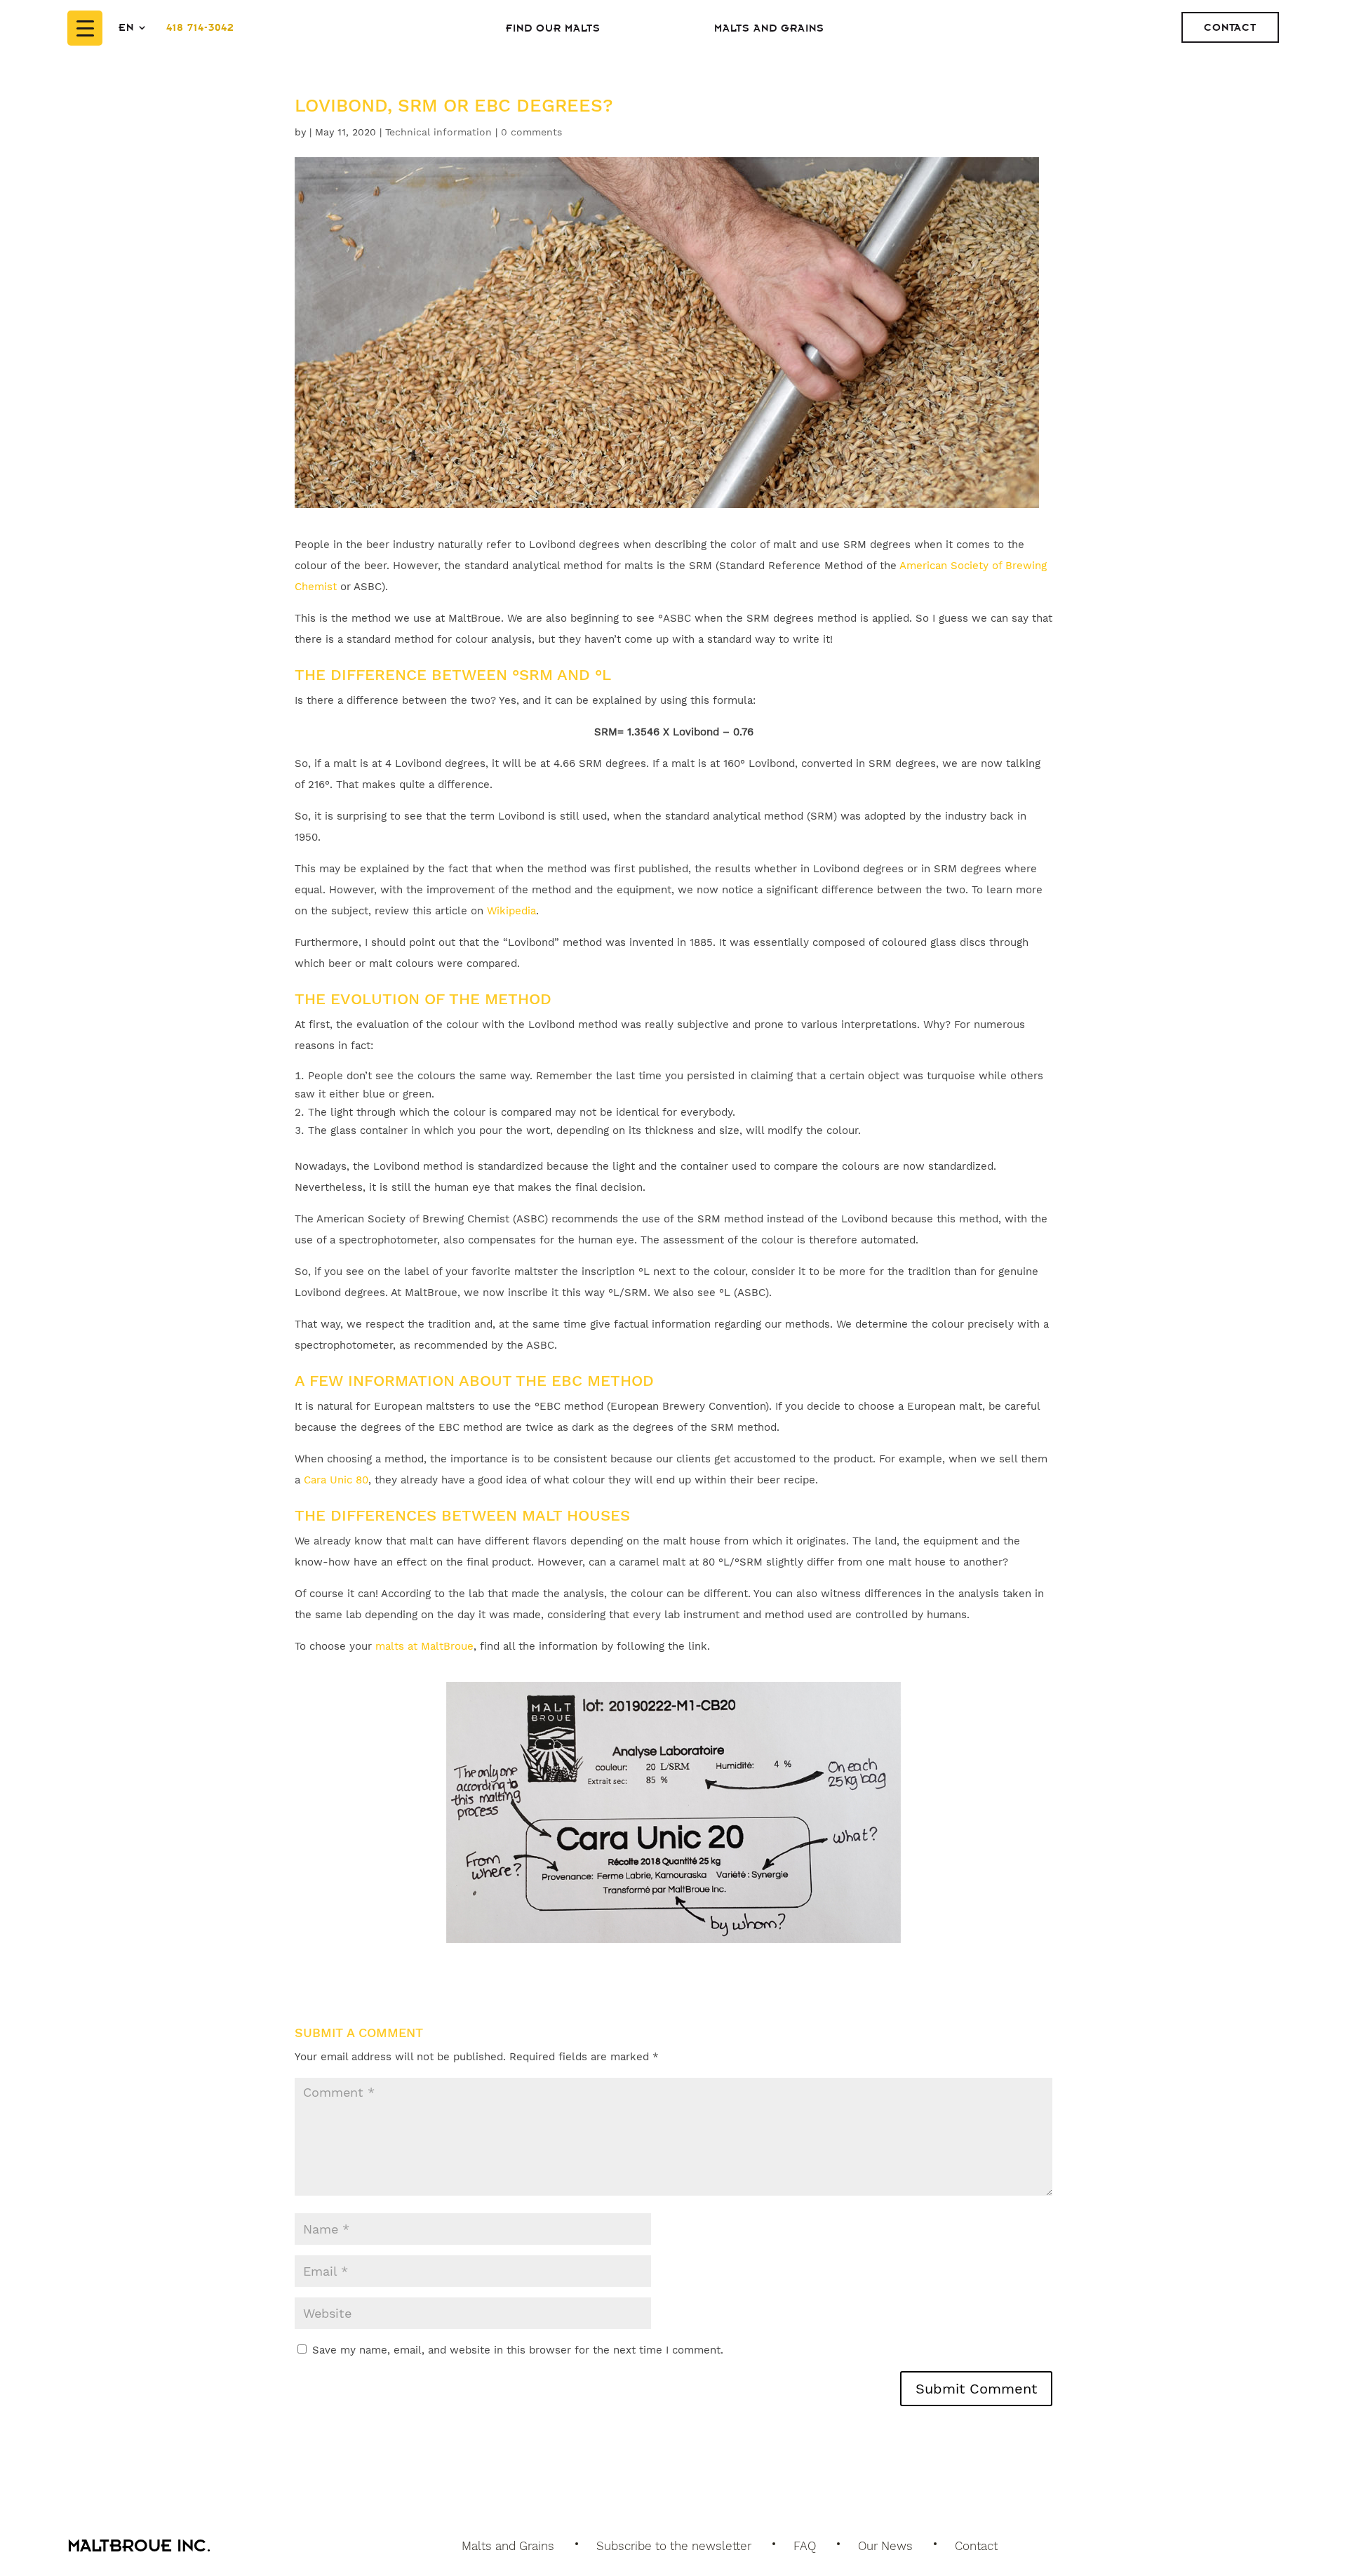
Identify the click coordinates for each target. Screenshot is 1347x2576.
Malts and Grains (508, 2546)
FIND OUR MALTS (553, 28)
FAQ (805, 2546)
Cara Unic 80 (336, 1480)
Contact (1230, 27)
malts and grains (769, 28)
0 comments (531, 132)
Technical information (438, 132)
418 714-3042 (200, 27)
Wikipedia (511, 911)
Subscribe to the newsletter (674, 2546)
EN (126, 27)
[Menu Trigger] (85, 28)
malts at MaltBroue (424, 1646)
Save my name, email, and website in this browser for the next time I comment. (518, 2350)
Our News (885, 2546)
